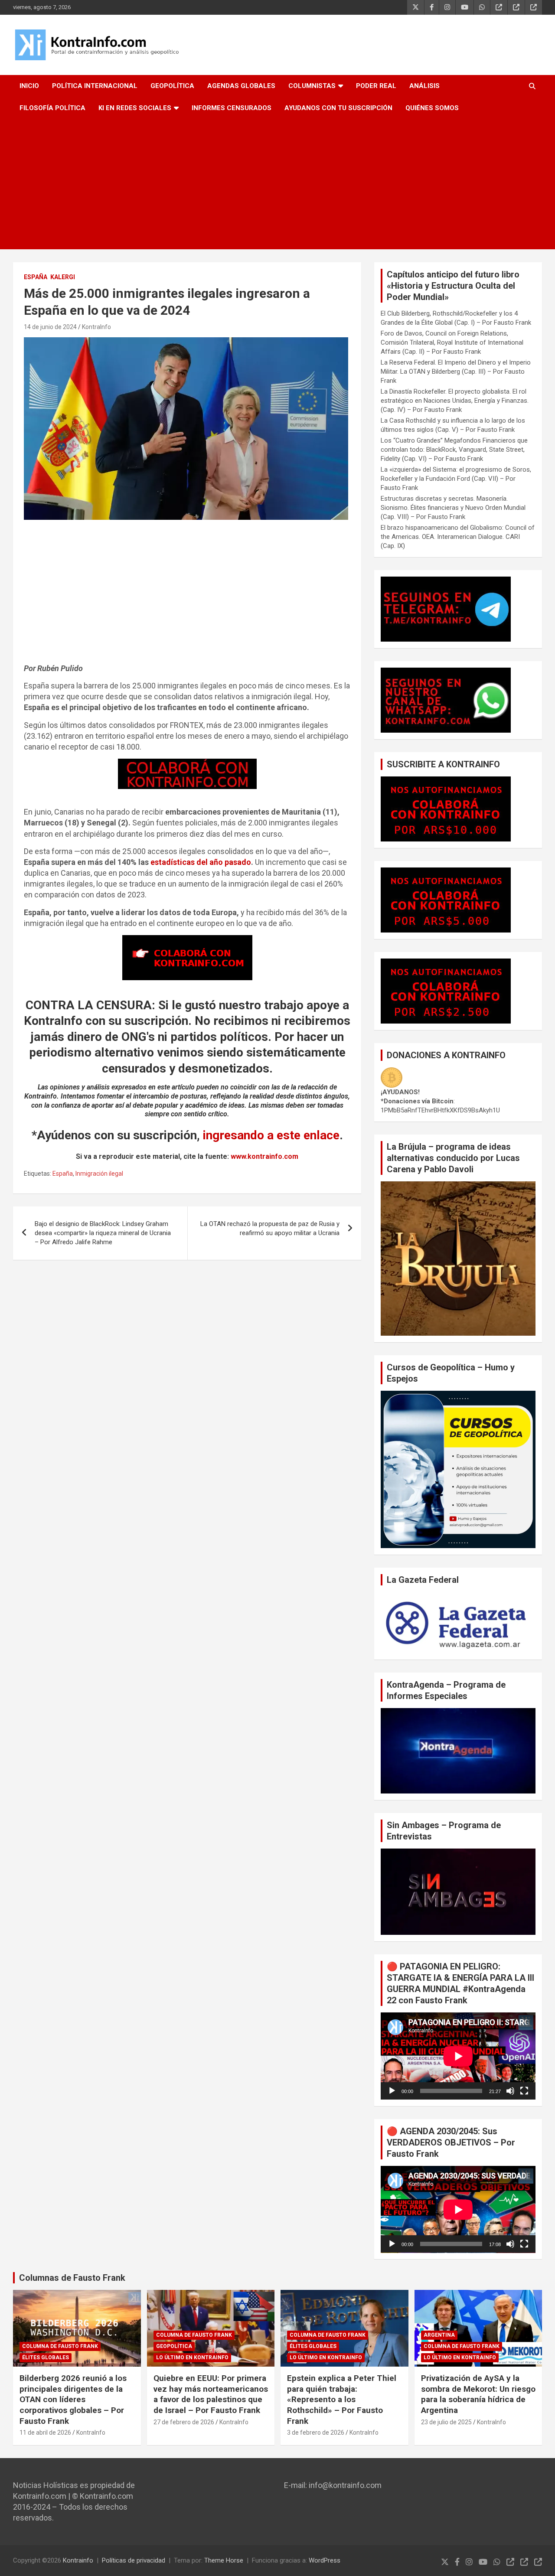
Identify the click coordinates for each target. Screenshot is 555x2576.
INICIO (29, 86)
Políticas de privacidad (134, 2560)
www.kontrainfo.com (264, 1156)
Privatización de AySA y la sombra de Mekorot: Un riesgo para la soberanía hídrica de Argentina (478, 2394)
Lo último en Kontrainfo (192, 2358)
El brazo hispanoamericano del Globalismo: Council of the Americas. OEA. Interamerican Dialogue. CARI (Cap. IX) (458, 537)
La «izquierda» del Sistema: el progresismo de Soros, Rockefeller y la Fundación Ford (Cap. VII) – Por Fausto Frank (456, 479)
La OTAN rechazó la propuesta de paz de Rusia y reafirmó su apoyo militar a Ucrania (270, 1228)
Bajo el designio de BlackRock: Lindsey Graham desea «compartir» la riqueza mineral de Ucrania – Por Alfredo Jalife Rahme (103, 1233)
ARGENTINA (439, 2335)
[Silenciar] (510, 2091)
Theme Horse (224, 2560)
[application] (458, 2056)
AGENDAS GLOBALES (241, 86)
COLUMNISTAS (312, 86)
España (36, 277)
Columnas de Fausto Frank (72, 2278)
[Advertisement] (277, 184)
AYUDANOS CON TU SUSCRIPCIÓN (338, 108)
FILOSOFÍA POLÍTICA (52, 108)
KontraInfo (96, 327)
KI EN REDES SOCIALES (135, 108)
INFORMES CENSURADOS (232, 108)
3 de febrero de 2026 (316, 2433)
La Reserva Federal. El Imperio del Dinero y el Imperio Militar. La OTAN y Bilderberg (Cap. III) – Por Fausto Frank (456, 372)
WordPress (325, 2560)
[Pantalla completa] (524, 2091)
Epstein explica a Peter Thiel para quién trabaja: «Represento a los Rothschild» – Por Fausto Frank (342, 2400)
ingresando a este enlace (271, 1135)
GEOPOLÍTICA (172, 86)
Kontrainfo (78, 2560)
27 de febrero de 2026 (184, 2422)
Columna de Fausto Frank (60, 2346)
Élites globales (46, 2358)
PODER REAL (376, 86)
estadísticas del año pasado (201, 862)
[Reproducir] (392, 2091)
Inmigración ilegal (99, 1174)
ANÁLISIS (424, 86)
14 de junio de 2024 (50, 327)
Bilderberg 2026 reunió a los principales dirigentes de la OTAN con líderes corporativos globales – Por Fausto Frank (73, 2400)
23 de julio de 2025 (446, 2422)
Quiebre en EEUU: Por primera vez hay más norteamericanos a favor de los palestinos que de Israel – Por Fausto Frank (211, 2394)
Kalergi (63, 277)
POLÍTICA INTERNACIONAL (95, 86)
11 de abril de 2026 (45, 2433)
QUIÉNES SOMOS (432, 108)
